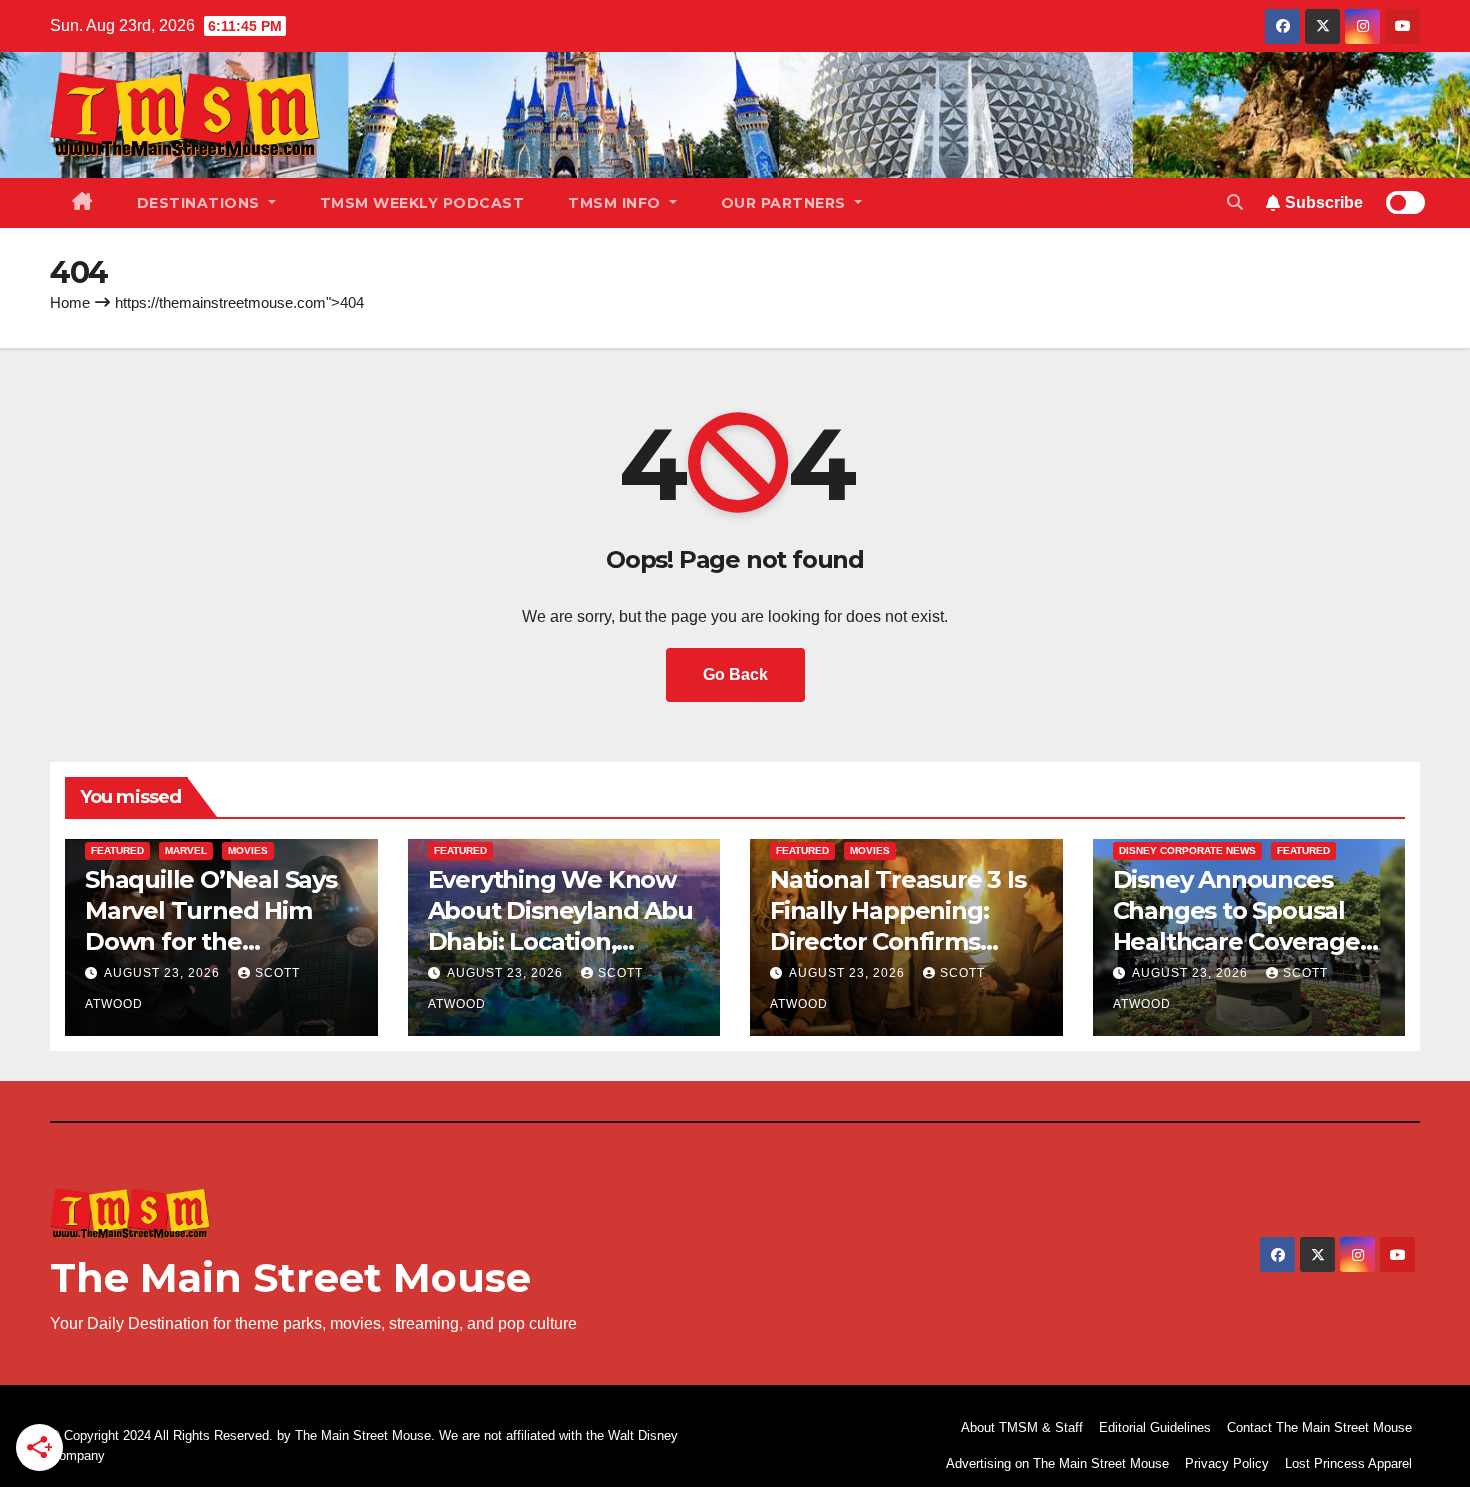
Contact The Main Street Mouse (1319, 1427)
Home (70, 302)
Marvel (186, 850)
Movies (248, 850)
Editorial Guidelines (1155, 1427)
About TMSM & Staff (1022, 1427)
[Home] (82, 203)
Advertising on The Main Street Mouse (1057, 1463)
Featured (117, 850)
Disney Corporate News (1187, 850)
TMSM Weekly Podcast (422, 203)
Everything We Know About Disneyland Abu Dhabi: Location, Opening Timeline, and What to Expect (562, 942)
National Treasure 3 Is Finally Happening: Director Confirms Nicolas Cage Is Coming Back (898, 942)
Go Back (735, 674)
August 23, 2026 (164, 973)
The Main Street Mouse (290, 1277)
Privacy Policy (1227, 1463)
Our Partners (786, 203)
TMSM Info (616, 203)
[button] (1235, 202)
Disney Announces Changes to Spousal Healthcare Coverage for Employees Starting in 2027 (1248, 942)
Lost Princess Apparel (1348, 1463)
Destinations (201, 203)
